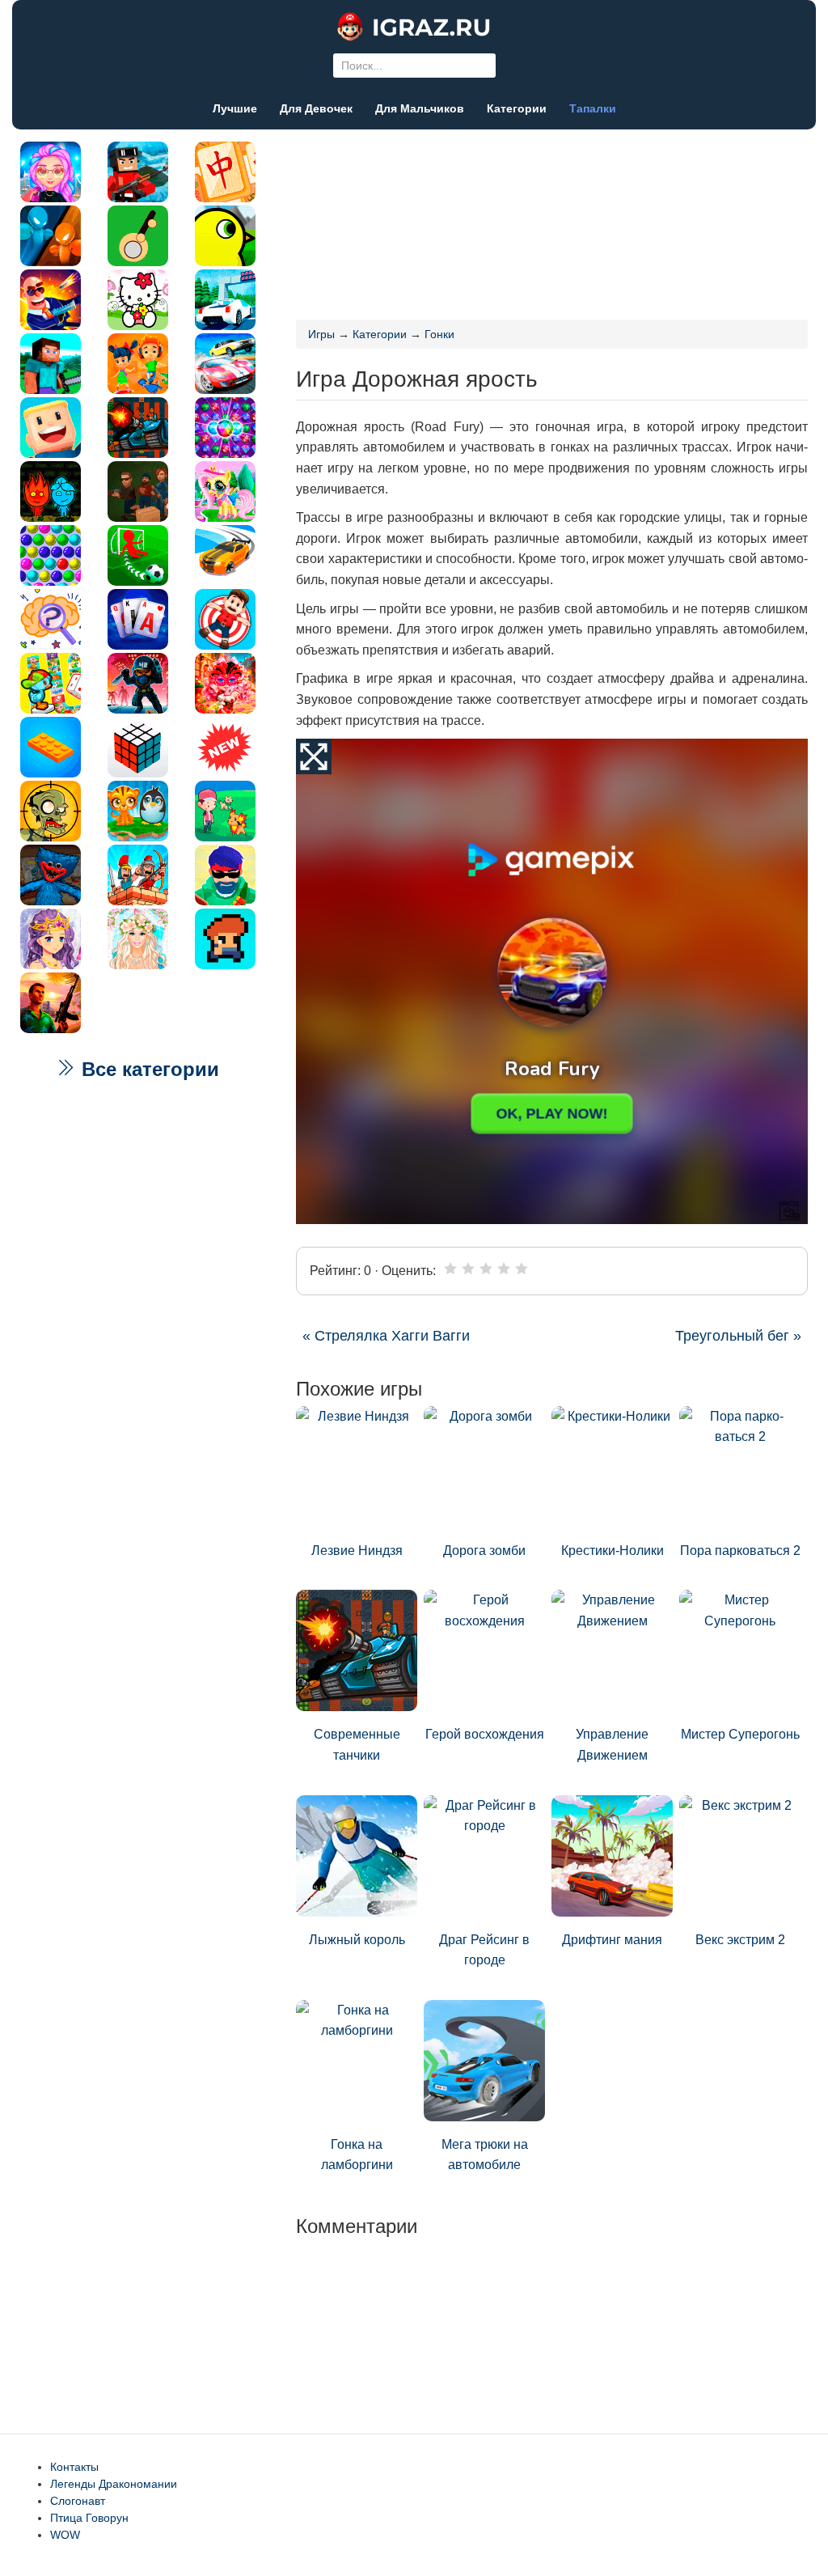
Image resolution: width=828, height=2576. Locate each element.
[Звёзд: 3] (486, 1269)
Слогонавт (78, 2501)
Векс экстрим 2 (740, 1940)
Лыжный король (357, 1940)
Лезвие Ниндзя (357, 1551)
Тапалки (593, 108)
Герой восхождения (485, 1734)
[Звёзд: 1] (450, 1269)
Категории (517, 108)
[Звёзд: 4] (504, 1269)
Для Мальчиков (420, 108)
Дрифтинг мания (612, 1940)
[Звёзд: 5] (522, 1269)
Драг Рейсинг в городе (484, 1950)
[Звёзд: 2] (468, 1269)
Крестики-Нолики (613, 1551)
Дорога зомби (484, 1551)
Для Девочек (316, 108)
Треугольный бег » (738, 1336)
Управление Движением (612, 1745)
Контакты (74, 2467)
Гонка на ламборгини (357, 2155)
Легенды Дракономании (114, 2484)
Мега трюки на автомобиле (485, 2155)
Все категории (148, 1069)
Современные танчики (357, 1745)
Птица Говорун (89, 2518)
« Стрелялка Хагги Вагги (386, 1336)
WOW (65, 2535)
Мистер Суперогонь (740, 1734)
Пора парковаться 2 (740, 1551)
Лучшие (235, 108)
